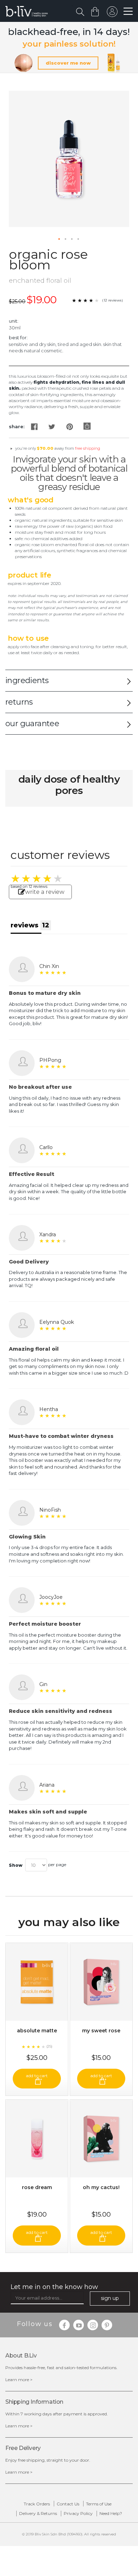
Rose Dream (37, 2187)
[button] (59, 239)
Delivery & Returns (38, 2513)
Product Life (30, 575)
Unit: (14, 321)
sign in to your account (112, 13)
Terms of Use (99, 2504)
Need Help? (111, 2513)
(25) (49, 2046)
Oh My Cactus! (101, 2187)
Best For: (18, 337)
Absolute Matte (37, 2031)
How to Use (28, 638)
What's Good (31, 500)
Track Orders (37, 2504)
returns (19, 702)
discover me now (68, 63)
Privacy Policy (78, 2513)
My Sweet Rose (101, 2031)
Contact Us (68, 2504)
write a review (45, 892)
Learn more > (19, 2380)
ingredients (27, 680)
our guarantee (32, 724)
